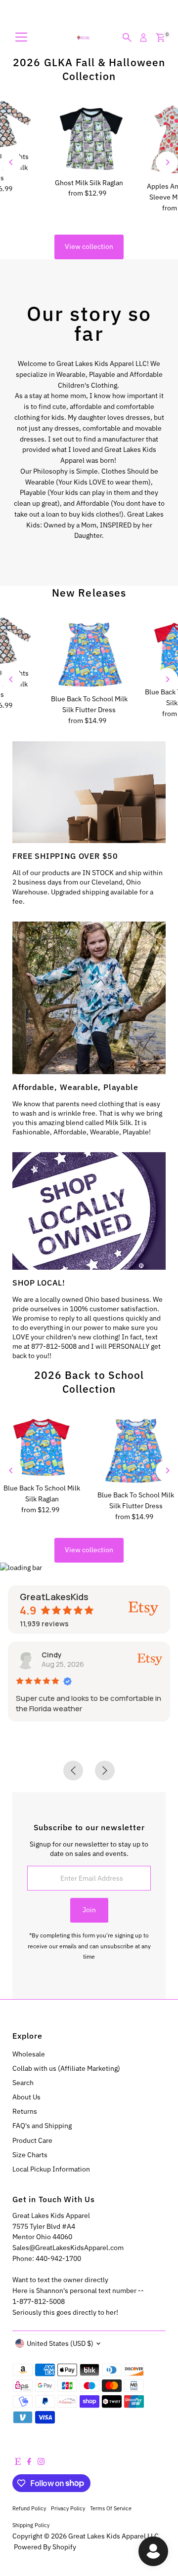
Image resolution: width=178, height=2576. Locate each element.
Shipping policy (31, 2525)
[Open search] (127, 38)
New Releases (89, 593)
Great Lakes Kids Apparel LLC (113, 2536)
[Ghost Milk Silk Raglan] (89, 137)
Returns (25, 2111)
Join (89, 1910)
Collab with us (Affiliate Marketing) (66, 2068)
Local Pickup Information (51, 2169)
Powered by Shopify (45, 2547)
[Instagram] (41, 2462)
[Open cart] (160, 38)
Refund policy (29, 2508)
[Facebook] (29, 2462)
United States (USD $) (60, 2343)
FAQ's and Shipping (42, 2126)
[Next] (167, 162)
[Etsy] (18, 2462)
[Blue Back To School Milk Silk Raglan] (42, 1446)
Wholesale (29, 2054)
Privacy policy (68, 2508)
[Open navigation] (21, 38)
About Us (26, 2097)
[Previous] (11, 162)
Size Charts (30, 2155)
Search (23, 2083)
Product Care (32, 2140)
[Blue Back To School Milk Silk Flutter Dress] (89, 653)
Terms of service (111, 2508)
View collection (89, 246)
